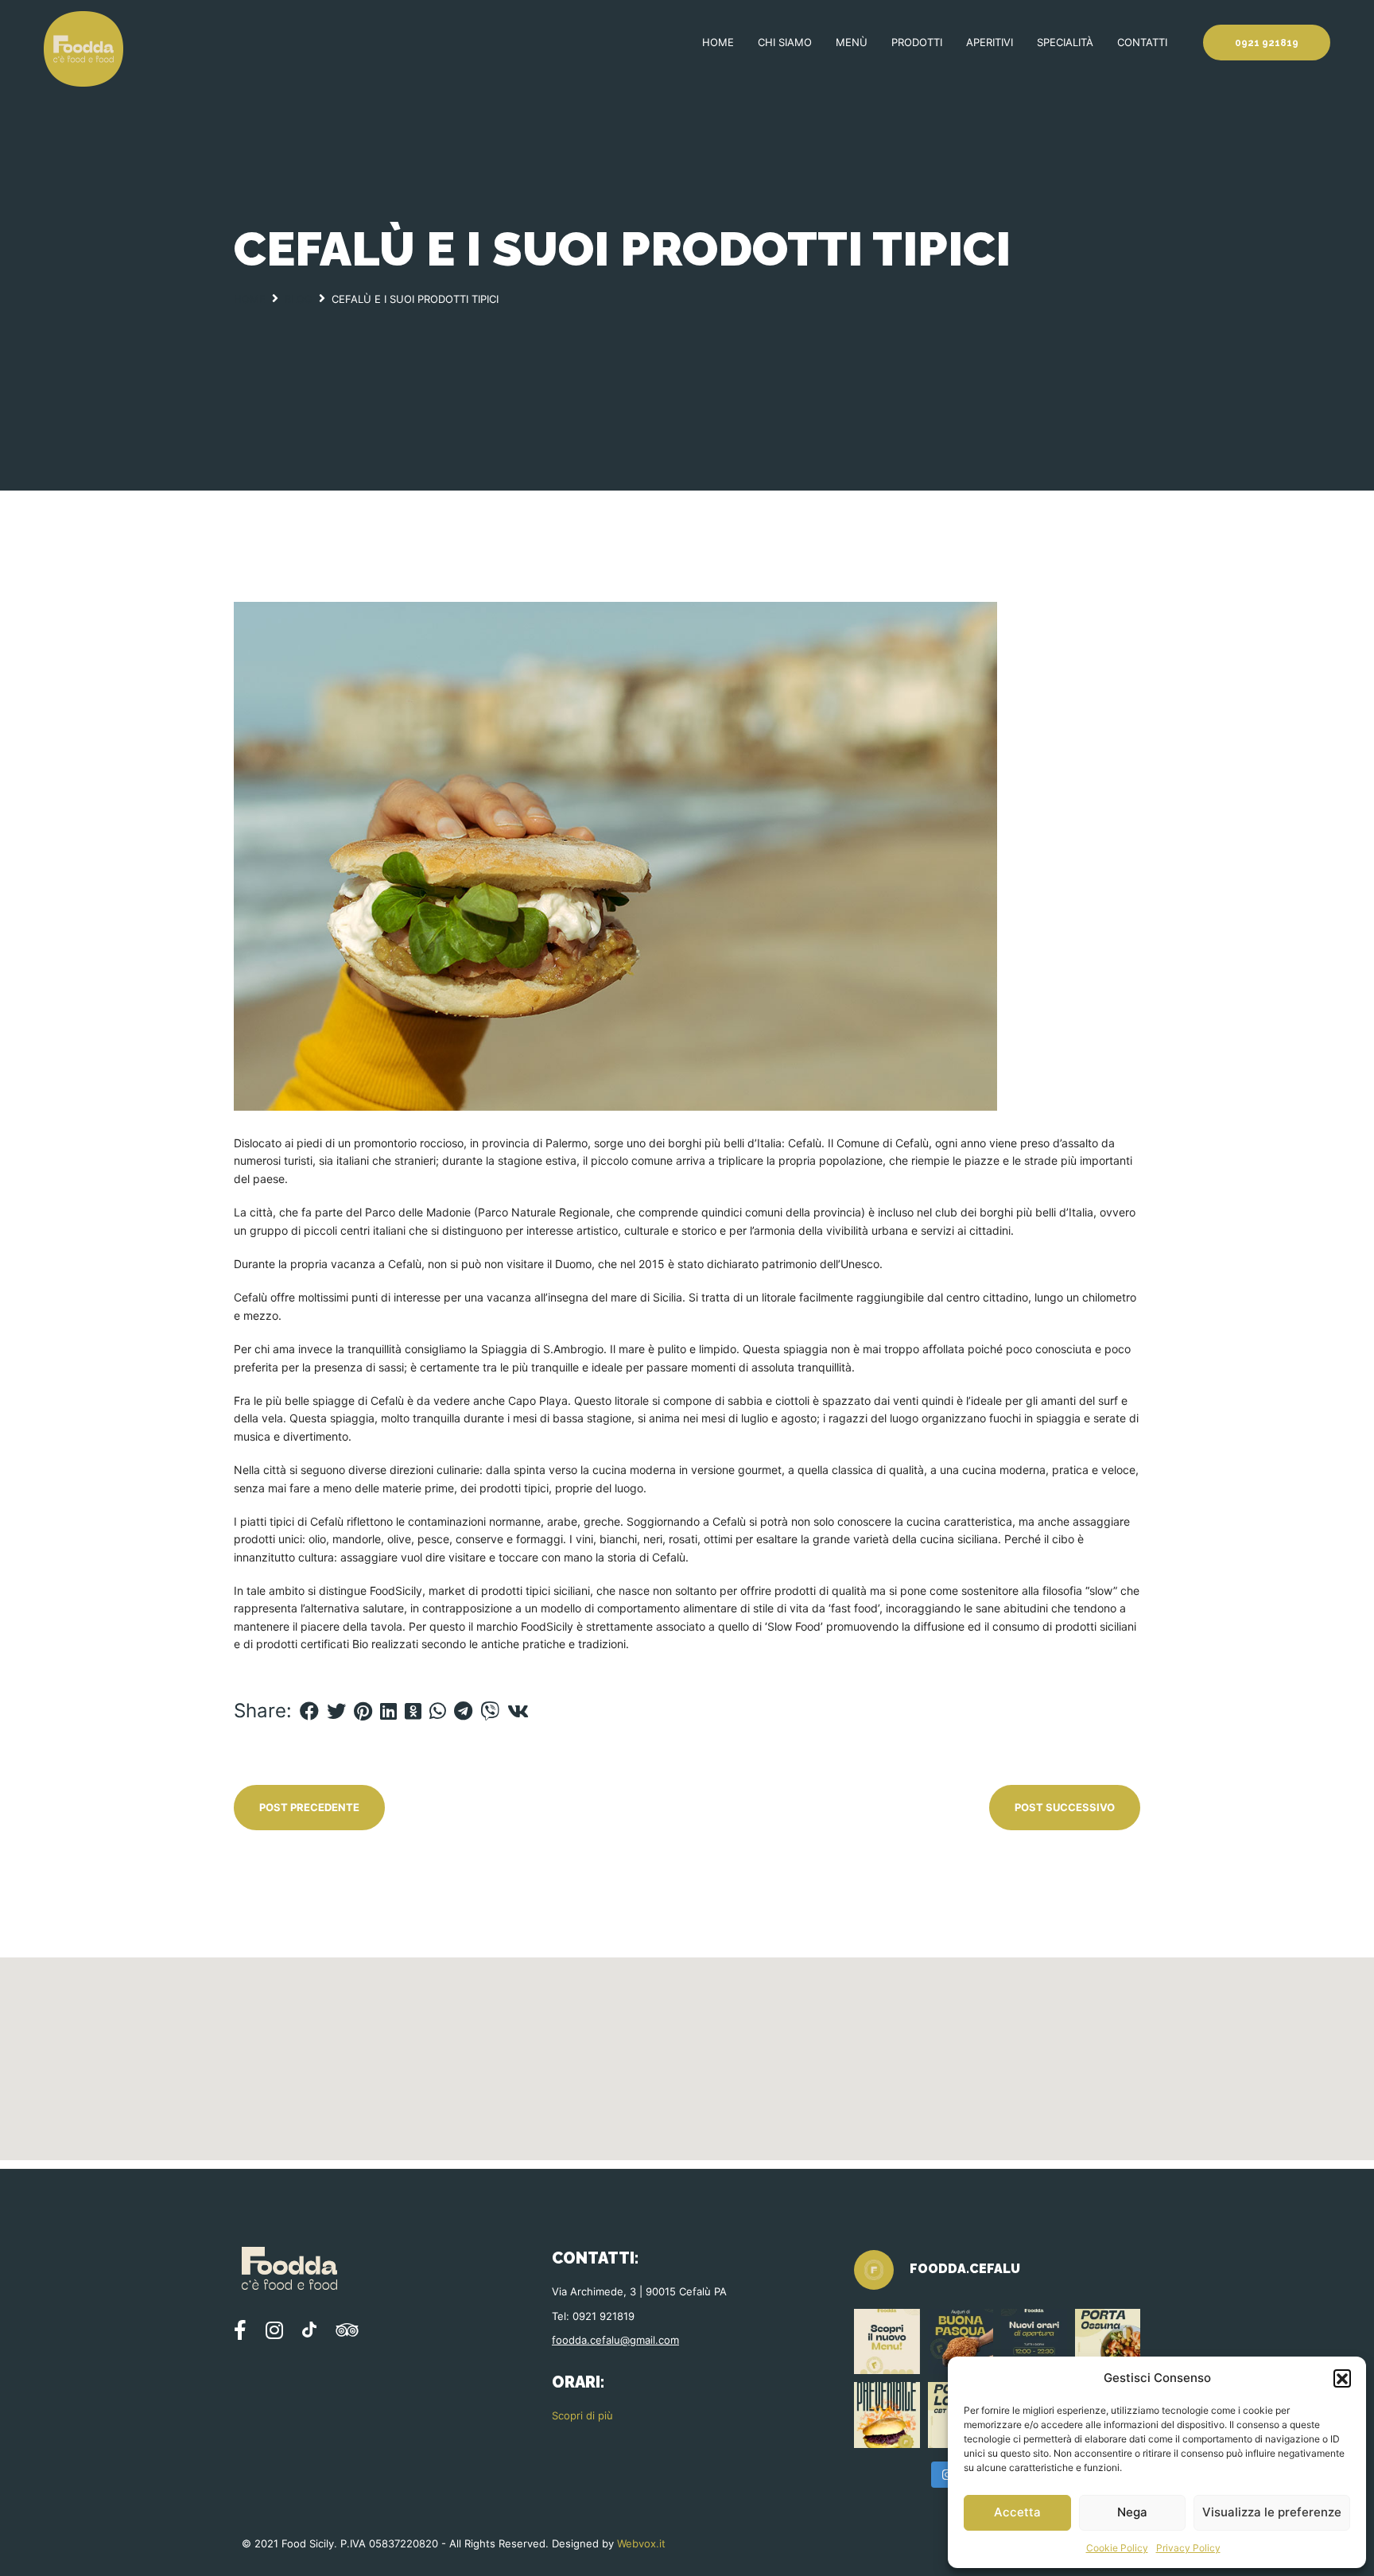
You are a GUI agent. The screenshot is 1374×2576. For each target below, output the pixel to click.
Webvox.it (641, 2543)
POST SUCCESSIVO (1065, 1807)
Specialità (1065, 42)
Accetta (1017, 2512)
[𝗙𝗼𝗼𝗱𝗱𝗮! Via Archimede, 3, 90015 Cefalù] (1034, 2342)
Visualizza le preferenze (1272, 2512)
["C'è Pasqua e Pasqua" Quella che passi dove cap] (961, 2342)
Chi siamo (785, 42)
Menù (852, 42)
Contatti (1142, 42)
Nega (1132, 2512)
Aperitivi (990, 42)
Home (718, 42)
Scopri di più (582, 2415)
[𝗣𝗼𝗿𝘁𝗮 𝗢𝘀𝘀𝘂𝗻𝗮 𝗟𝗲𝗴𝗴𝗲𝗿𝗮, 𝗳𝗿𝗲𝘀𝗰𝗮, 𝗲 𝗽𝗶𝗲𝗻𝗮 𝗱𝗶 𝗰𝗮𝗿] (1108, 2342)
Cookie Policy (1117, 2548)
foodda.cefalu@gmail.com (615, 2340)
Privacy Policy (1188, 2548)
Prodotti (917, 42)
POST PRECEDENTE (309, 1807)
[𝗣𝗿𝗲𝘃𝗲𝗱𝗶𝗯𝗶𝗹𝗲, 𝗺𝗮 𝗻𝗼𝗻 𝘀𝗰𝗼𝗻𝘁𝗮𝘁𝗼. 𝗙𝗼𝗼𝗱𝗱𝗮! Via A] (887, 2415)
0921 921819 (1267, 43)
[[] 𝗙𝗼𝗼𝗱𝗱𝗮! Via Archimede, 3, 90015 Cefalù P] (887, 2342)
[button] (1342, 2378)
